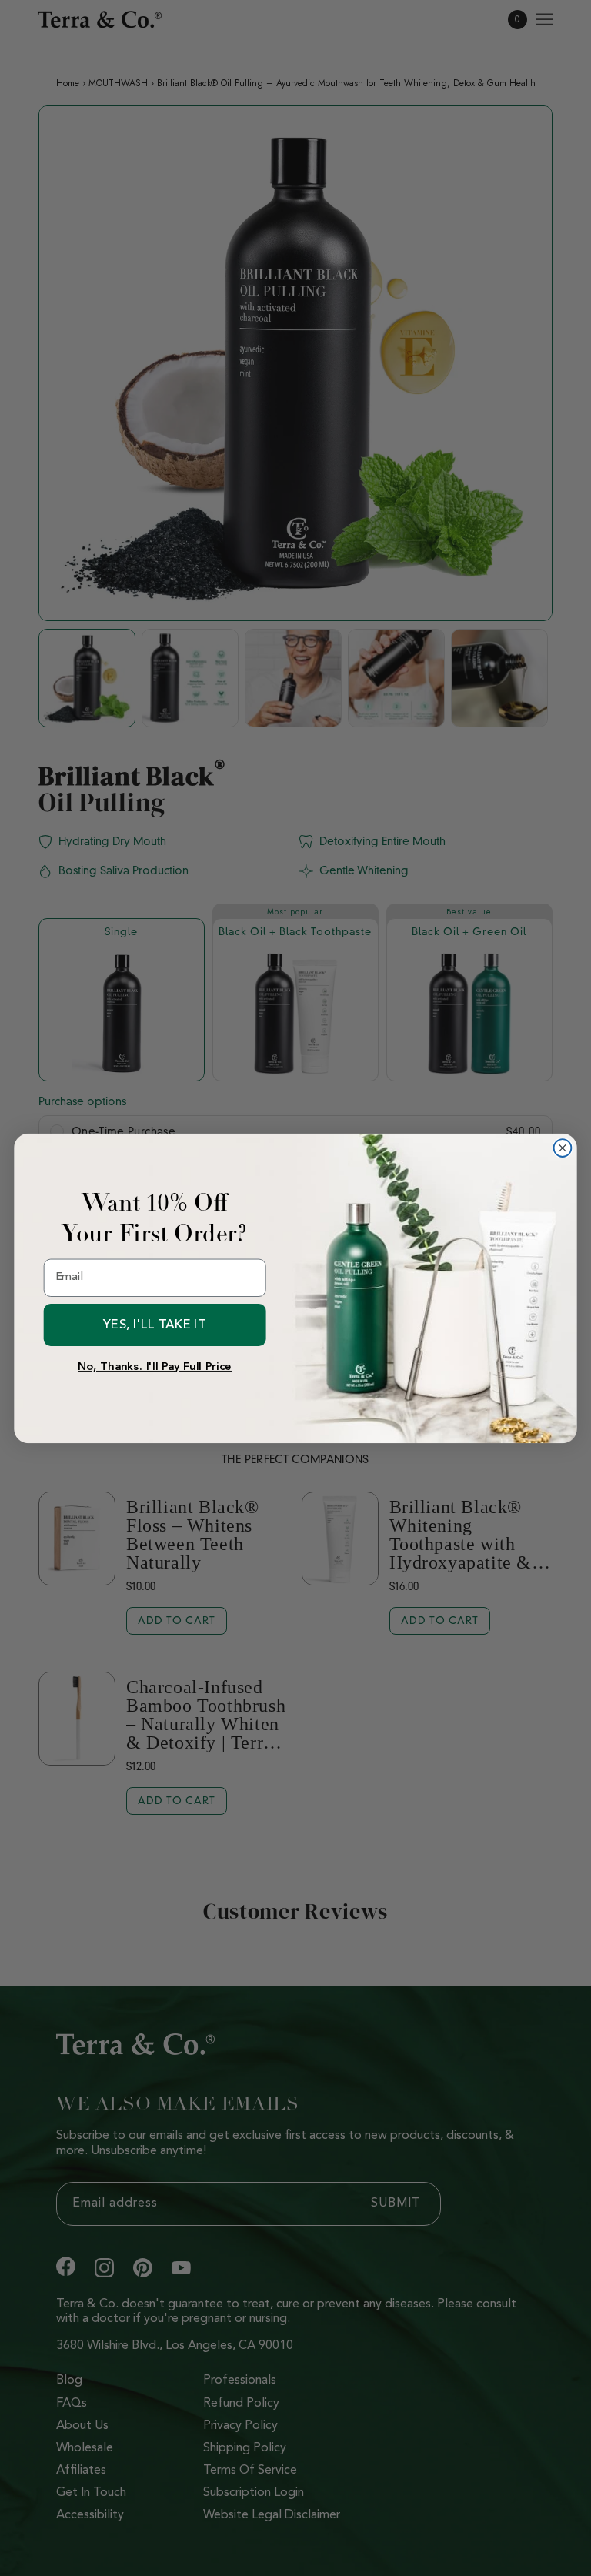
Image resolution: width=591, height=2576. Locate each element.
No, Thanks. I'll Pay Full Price (155, 1367)
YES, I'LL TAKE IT (154, 1324)
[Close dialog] (563, 1148)
